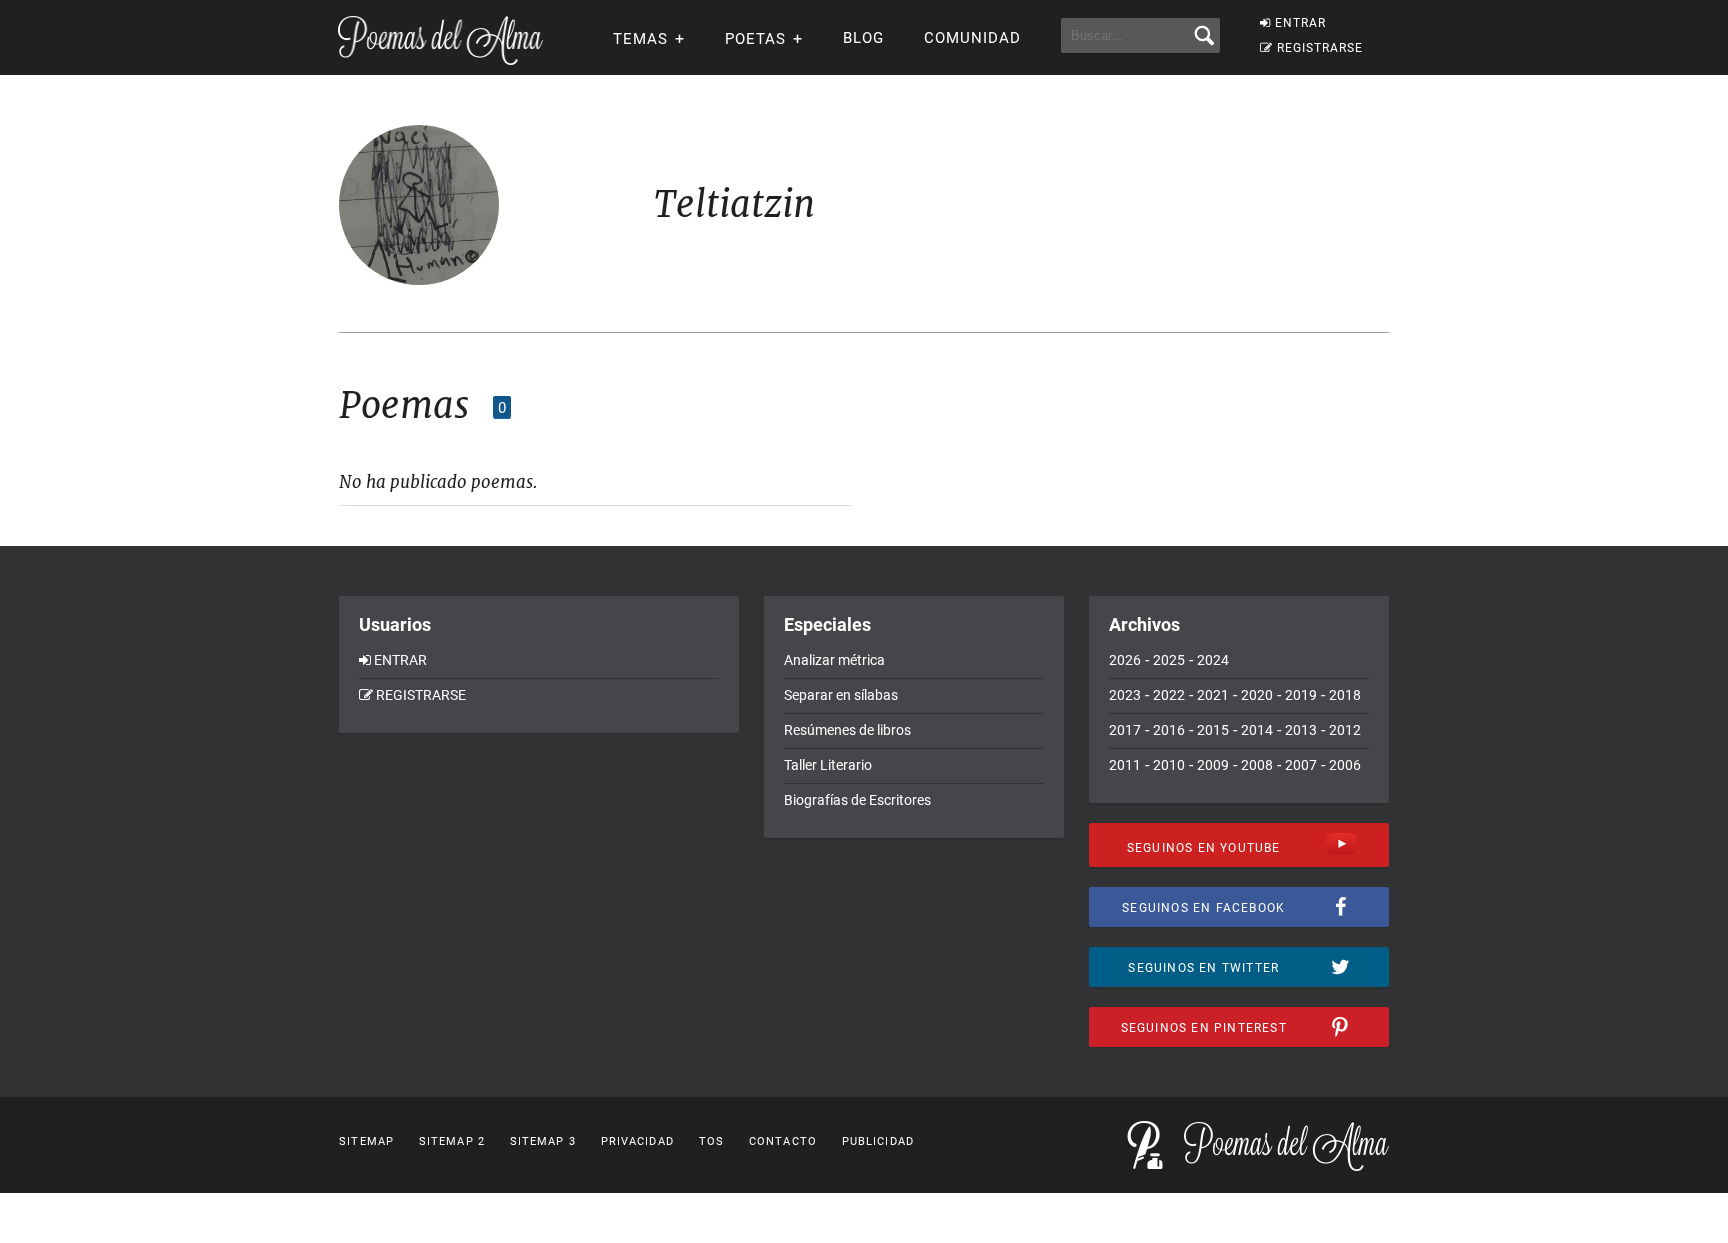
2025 (1169, 660)
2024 (1213, 660)
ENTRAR (1300, 23)
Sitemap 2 (452, 1141)
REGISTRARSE (1320, 48)
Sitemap (366, 1141)
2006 (1345, 765)
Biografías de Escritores (857, 800)
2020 (1257, 695)
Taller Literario (828, 765)
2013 (1301, 730)
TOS (711, 1141)
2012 (1345, 730)
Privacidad (637, 1141)
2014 (1257, 730)
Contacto (783, 1141)
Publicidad (878, 1141)
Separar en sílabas (841, 695)
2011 (1125, 765)
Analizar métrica (834, 660)
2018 (1345, 695)
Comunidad (972, 38)
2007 (1301, 765)
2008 (1257, 765)
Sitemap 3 (543, 1141)
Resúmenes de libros (847, 730)
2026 (1125, 660)
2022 (1169, 695)
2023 (1125, 695)
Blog (863, 38)
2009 (1213, 765)
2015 (1213, 730)
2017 (1125, 730)
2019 (1301, 695)
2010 (1169, 765)
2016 (1169, 730)
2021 (1213, 695)
